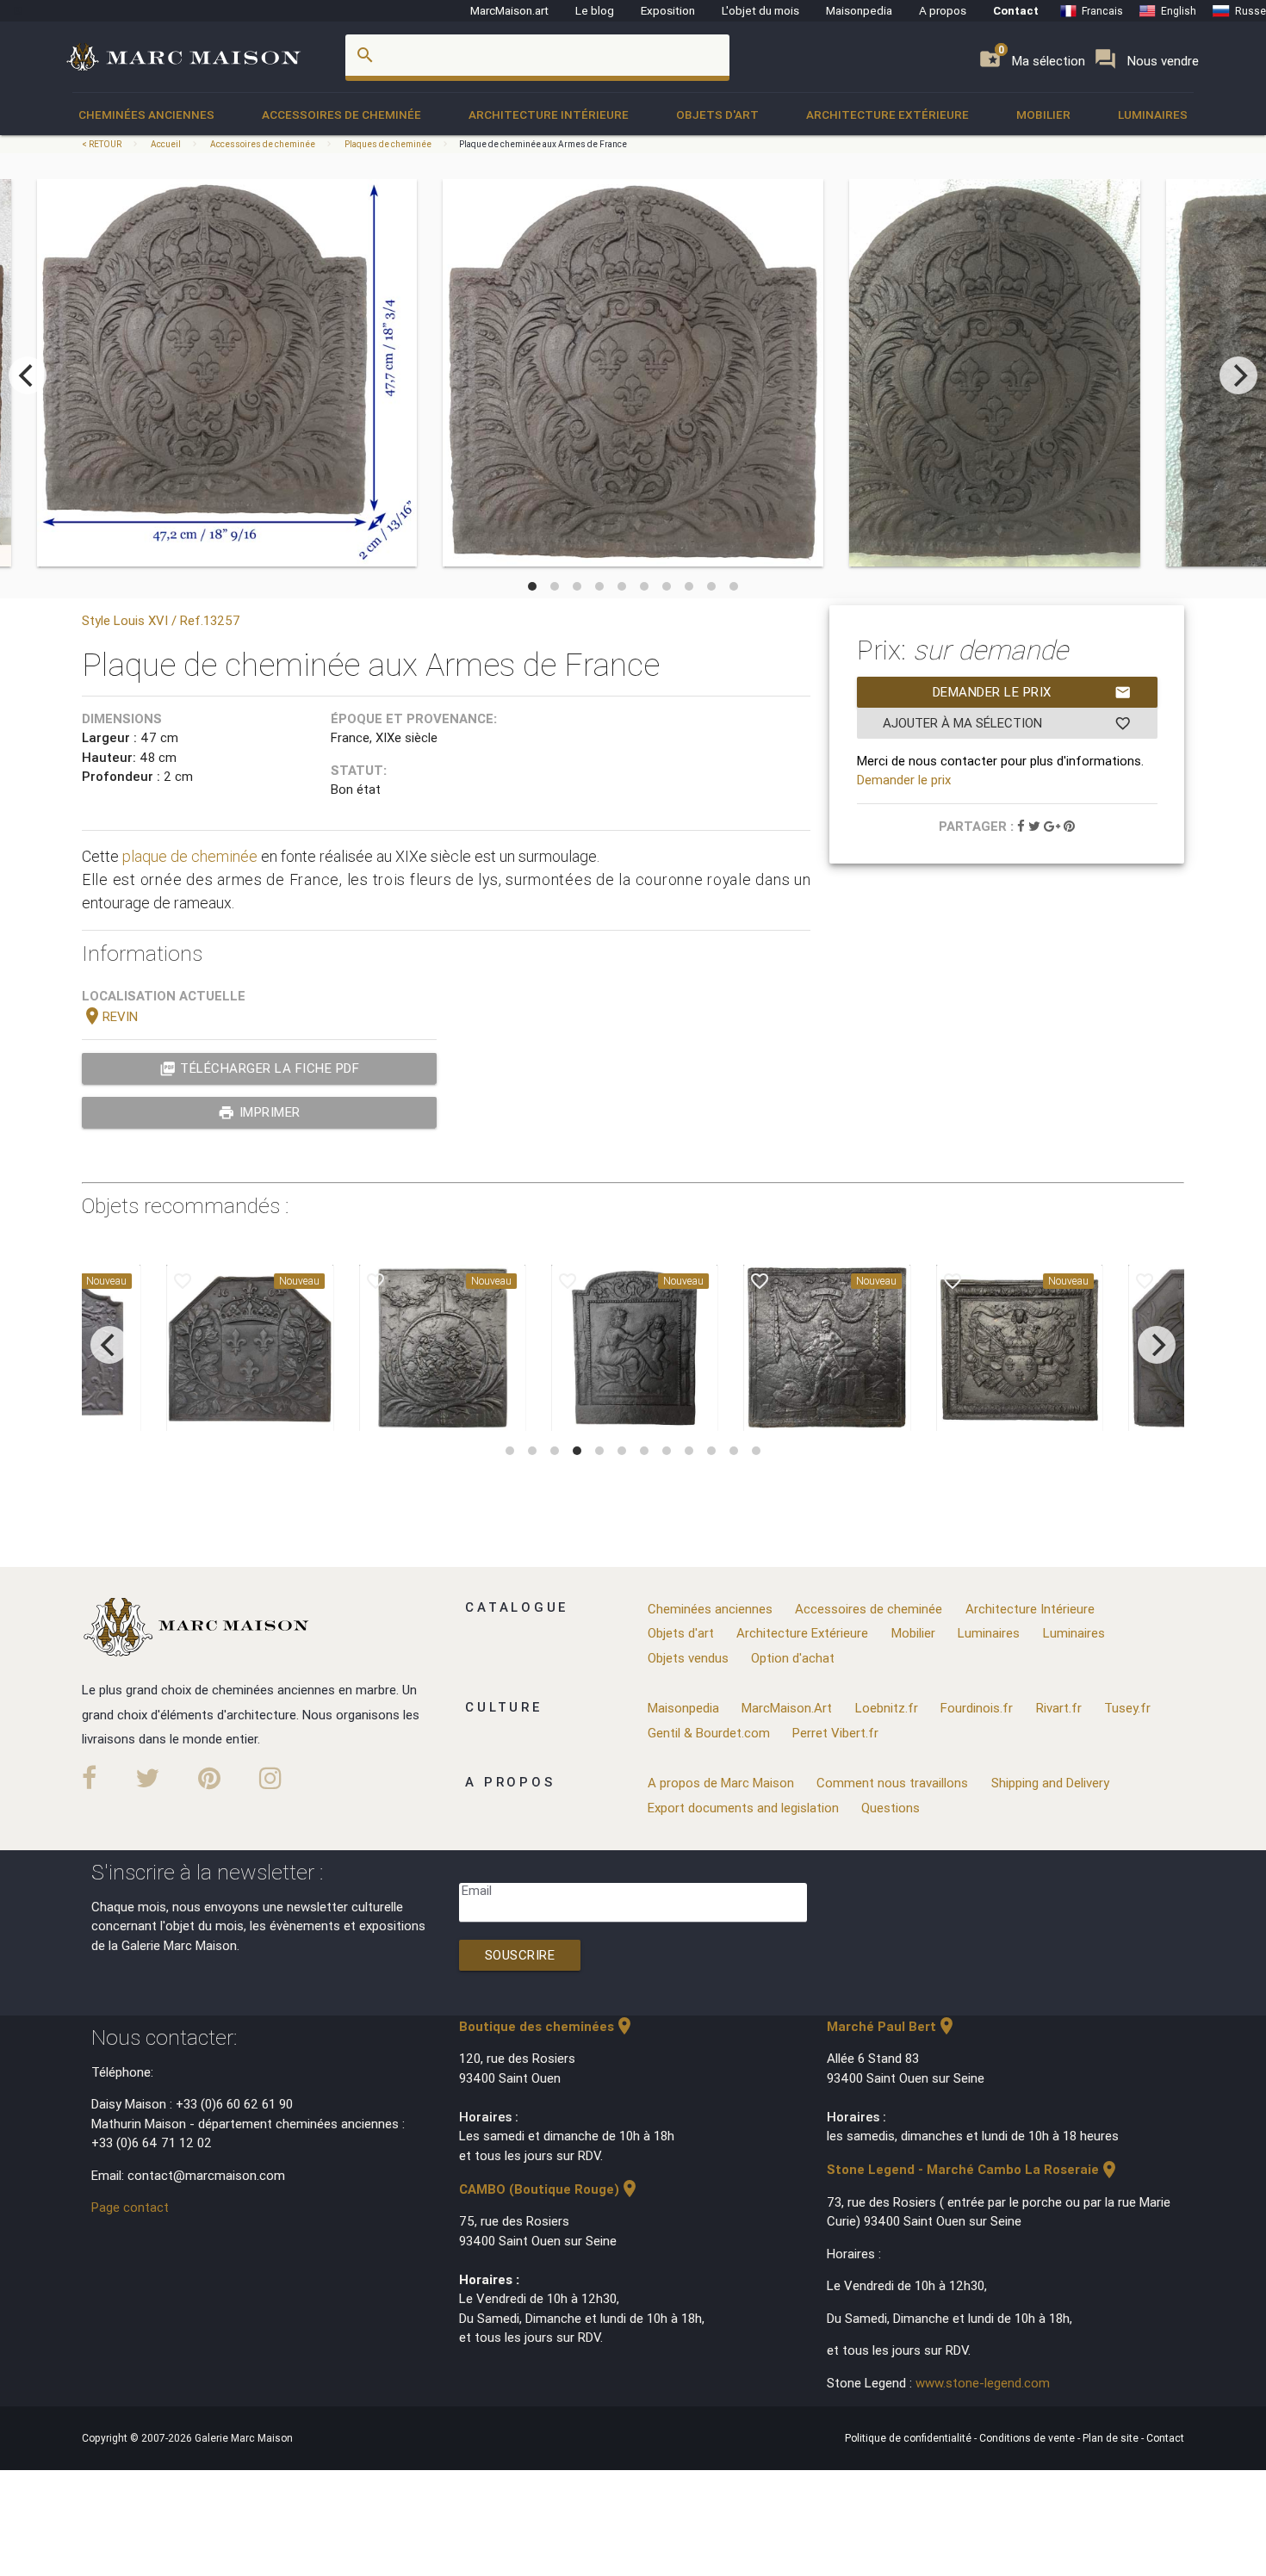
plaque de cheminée (190, 856)
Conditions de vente (1028, 2438)
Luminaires (1153, 115)
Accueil (166, 144)
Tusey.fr (1127, 1708)
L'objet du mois (760, 10)
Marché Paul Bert (892, 2026)
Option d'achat (793, 1658)
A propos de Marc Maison (721, 1783)
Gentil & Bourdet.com (709, 1733)
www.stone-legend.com (983, 2383)
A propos (943, 10)
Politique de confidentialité (909, 2438)
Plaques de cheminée (388, 144)
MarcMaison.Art (787, 1708)
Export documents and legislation (743, 1808)
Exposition (668, 10)
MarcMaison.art (509, 10)
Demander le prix (1032, 692)
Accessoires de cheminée (341, 115)
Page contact (130, 2207)
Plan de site (1112, 2438)
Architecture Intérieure (549, 115)
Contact (1016, 10)
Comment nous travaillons (892, 1783)
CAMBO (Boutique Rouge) (549, 2189)
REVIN (110, 1016)
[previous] (28, 375)
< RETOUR (102, 144)
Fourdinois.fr (977, 1708)
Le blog (595, 10)
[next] (1238, 375)
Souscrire (520, 1955)
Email (477, 1890)
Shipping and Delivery (1050, 1783)
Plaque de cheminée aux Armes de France (543, 144)
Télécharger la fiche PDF (260, 1068)
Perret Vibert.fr (835, 1733)
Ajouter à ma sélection (1007, 723)
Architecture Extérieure (887, 115)
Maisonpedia (859, 10)
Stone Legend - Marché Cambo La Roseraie (973, 2169)
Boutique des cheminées (547, 2026)
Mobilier (1043, 115)
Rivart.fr (1059, 1708)
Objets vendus (688, 1658)
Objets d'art (717, 115)
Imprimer (259, 1112)
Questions (891, 1808)
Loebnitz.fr (887, 1708)
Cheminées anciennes (146, 115)
